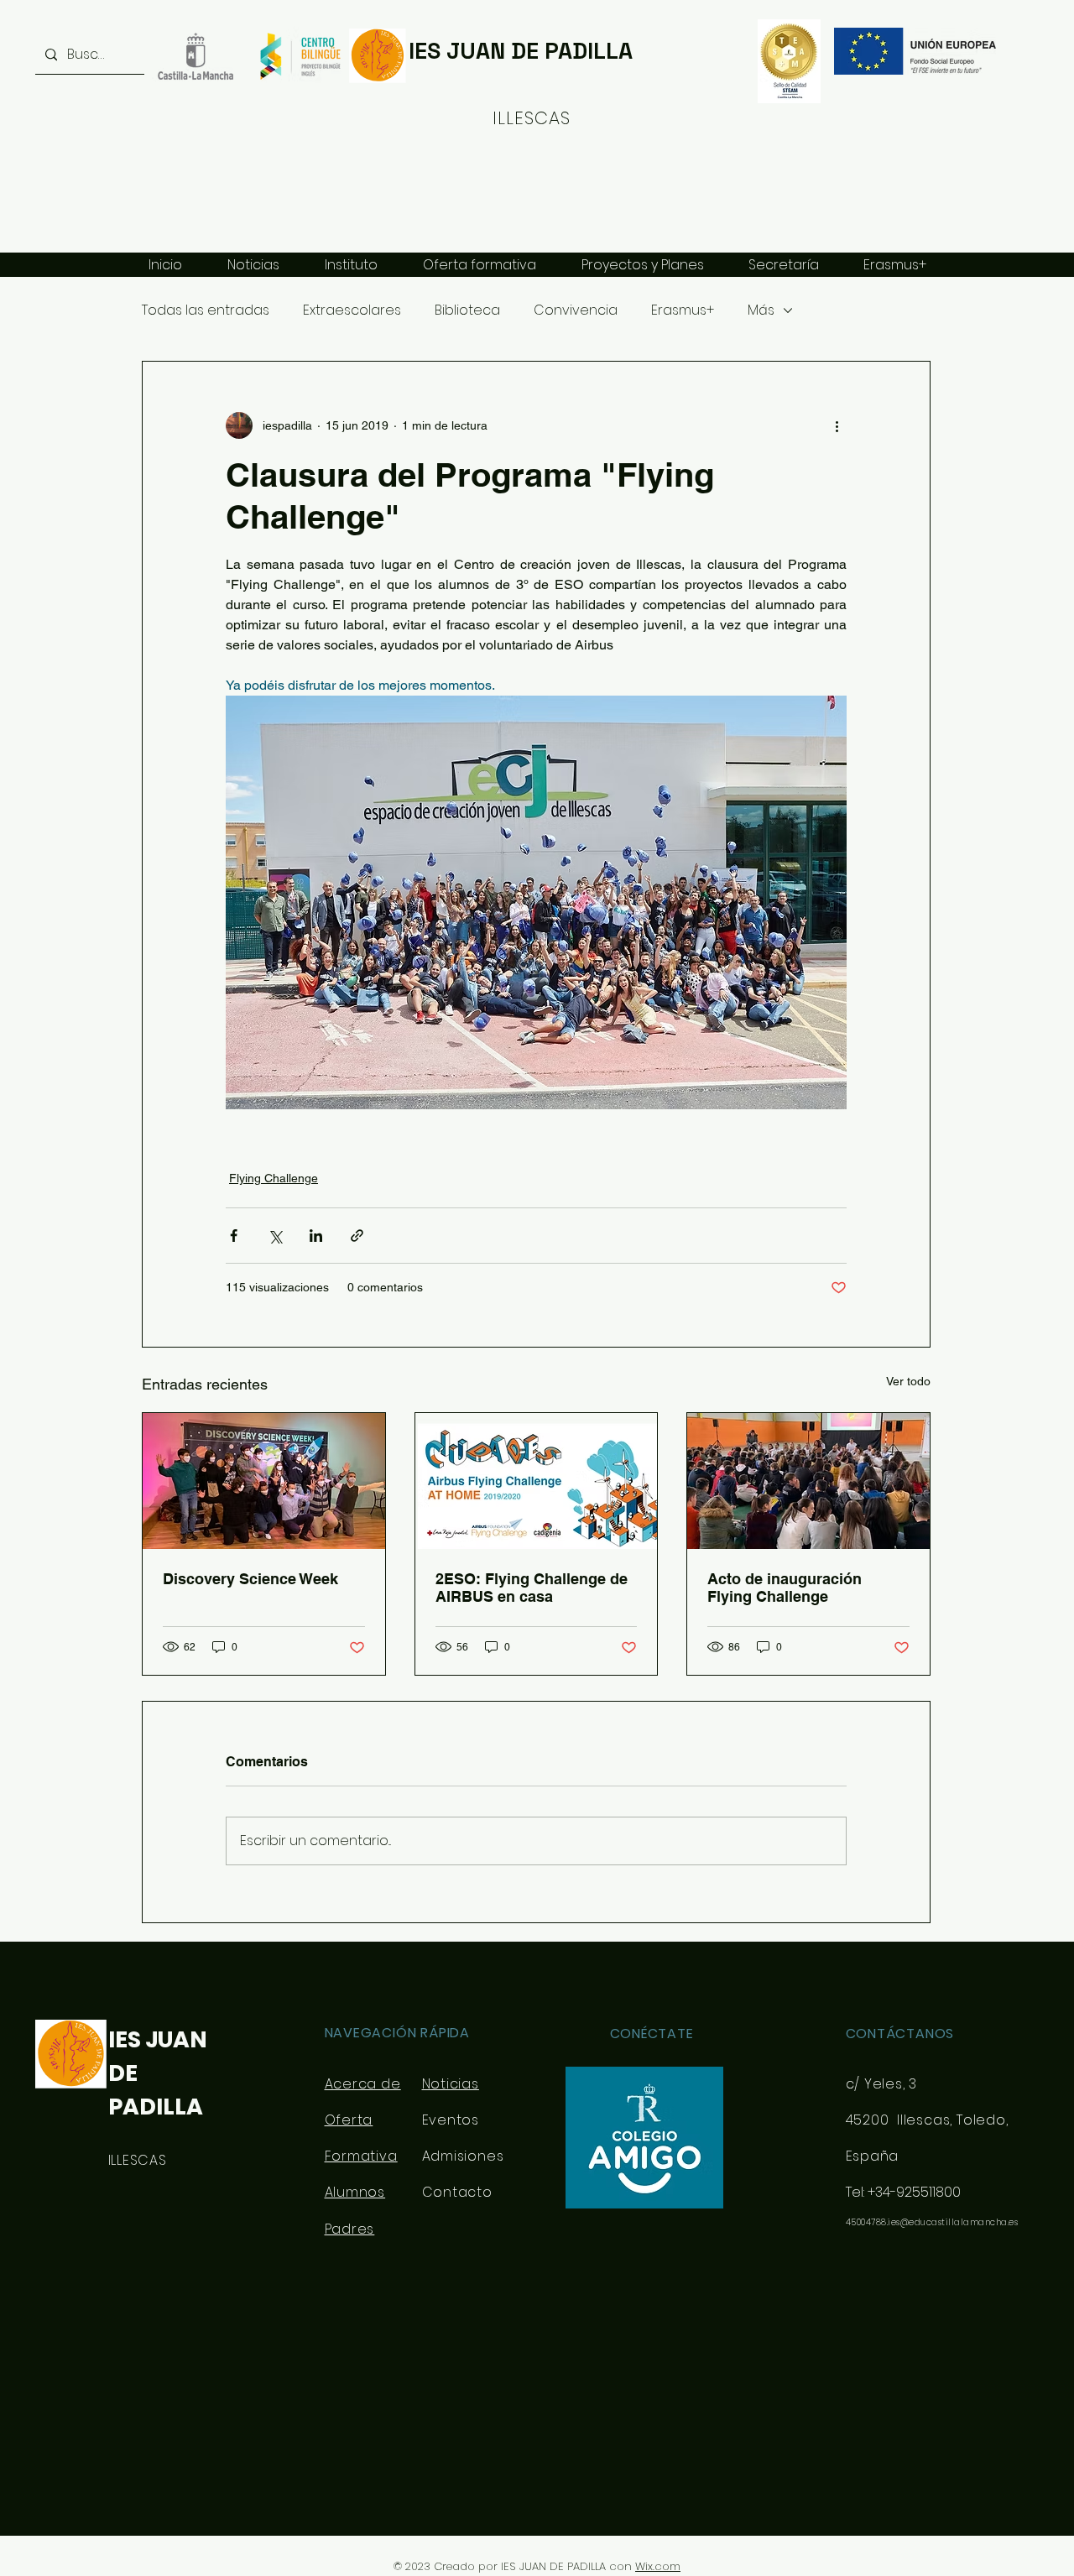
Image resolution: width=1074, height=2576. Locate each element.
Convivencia (576, 310)
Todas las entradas (206, 310)
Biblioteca (467, 310)
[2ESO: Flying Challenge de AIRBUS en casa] (537, 1481)
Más (761, 310)
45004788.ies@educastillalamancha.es (932, 2222)
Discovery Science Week (250, 1579)
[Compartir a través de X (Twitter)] (275, 1236)
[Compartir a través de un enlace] (357, 1236)
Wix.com (658, 2566)
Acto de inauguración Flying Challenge (785, 1588)
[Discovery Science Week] (264, 1481)
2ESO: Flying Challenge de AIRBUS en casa (532, 1588)
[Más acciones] (837, 425)
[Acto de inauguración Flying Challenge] (808, 1481)
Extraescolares (352, 310)
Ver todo (908, 1381)
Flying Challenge (274, 1178)
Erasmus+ (683, 310)
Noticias (451, 2084)
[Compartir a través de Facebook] (234, 1236)
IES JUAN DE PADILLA (521, 51)
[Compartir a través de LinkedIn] (316, 1236)
